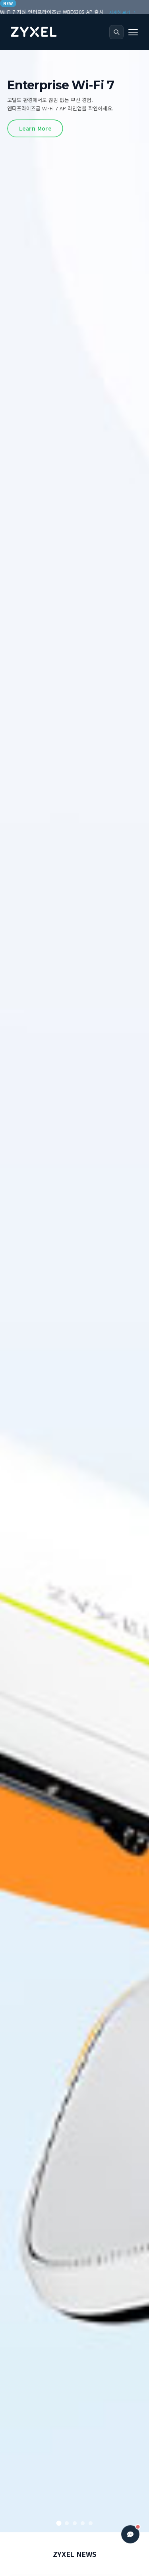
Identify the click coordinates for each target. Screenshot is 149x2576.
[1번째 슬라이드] (59, 2523)
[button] (133, 32)
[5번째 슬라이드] (91, 2523)
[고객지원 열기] (130, 2534)
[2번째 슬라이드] (67, 2523)
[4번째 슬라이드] (83, 2523)
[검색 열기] (116, 32)
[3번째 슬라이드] (75, 2523)
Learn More (35, 102)
